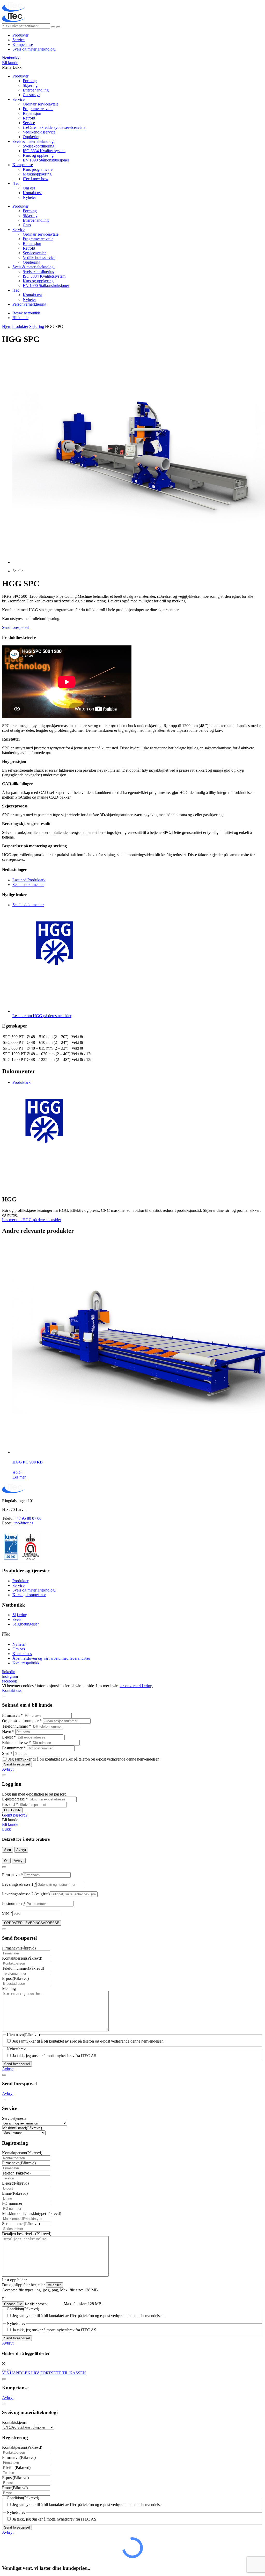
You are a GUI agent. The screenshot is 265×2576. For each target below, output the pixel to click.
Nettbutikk (11, 58)
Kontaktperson (22, 1958)
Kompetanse (23, 44)
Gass (27, 225)
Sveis (17, 1619)
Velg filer (54, 2285)
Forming (30, 81)
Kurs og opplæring (38, 155)
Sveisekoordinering (39, 146)
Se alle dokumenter (28, 885)
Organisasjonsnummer (22, 1721)
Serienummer (21, 2224)
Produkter (20, 35)
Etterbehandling (36, 90)
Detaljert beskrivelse (27, 2234)
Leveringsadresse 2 (26, 1894)
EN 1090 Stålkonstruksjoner (46, 160)
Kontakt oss (32, 193)
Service (19, 40)
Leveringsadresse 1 (19, 1884)
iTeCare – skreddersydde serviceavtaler (55, 127)
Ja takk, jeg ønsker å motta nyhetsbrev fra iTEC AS (54, 2056)
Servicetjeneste (14, 2118)
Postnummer (14, 1748)
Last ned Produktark (29, 880)
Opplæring (32, 137)
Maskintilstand (22, 2128)
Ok (6, 1861)
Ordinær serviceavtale (41, 104)
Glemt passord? (15, 1815)
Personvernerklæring (29, 304)
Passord (10, 1804)
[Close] (4, 1697)
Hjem (7, 326)
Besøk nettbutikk (26, 313)
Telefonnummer (17, 1726)
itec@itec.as (23, 1523)
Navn (8, 1732)
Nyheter (29, 197)
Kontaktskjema (14, 2422)
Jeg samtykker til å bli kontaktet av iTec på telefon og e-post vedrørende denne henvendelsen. (84, 1759)
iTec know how (36, 179)
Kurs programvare (38, 169)
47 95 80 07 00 (29, 1518)
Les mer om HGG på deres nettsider (32, 1220)
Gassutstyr (31, 95)
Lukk (6, 1829)
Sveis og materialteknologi (34, 49)
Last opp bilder (14, 2280)
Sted (7, 1753)
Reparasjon (32, 113)
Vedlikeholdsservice (39, 132)
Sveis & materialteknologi (34, 141)
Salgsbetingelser (26, 1624)
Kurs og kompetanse (29, 1595)
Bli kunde (10, 63)
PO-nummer (12, 2203)
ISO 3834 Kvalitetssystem (44, 151)
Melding (9, 1989)
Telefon (16, 2173)
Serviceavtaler (34, 253)
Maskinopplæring (37, 174)
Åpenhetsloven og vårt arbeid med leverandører (51, 1658)
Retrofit (29, 118)
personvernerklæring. (136, 1686)
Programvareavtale (38, 109)
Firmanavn (12, 1715)
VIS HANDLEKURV (21, 2373)
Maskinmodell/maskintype (32, 2213)
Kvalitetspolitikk (26, 1663)
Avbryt (8, 1769)
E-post (9, 1737)
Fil (4, 2299)
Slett (8, 1850)
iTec (16, 183)
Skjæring (30, 85)
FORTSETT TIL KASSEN (63, 2373)
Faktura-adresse (16, 1743)
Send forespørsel (16, 627)
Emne (15, 2193)
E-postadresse (15, 1799)
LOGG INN (12, 1810)
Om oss (29, 188)
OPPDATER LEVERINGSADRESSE (32, 1923)
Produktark (21, 1082)
